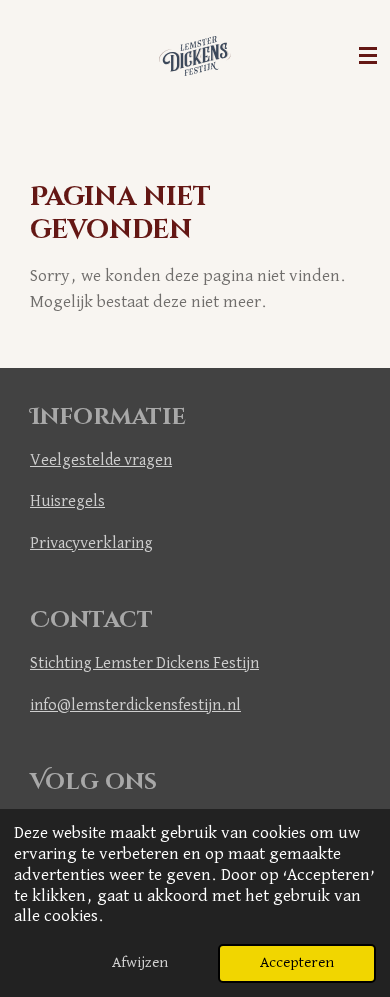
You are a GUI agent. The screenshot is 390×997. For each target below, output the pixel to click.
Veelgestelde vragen (101, 460)
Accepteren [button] (297, 962)
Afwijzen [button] (140, 962)
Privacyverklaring (91, 543)
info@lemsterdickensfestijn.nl (135, 705)
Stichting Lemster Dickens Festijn (144, 663)
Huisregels (67, 501)
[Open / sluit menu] (368, 56)
